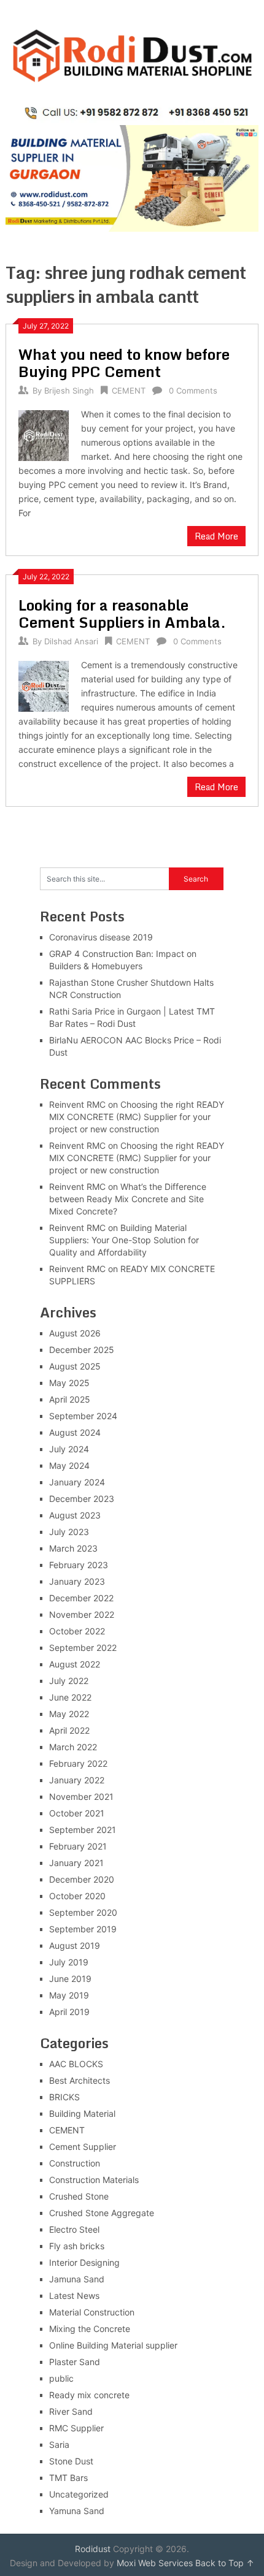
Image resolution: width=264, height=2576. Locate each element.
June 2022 (70, 1697)
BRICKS (64, 2097)
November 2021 (81, 1797)
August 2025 (75, 1366)
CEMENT (129, 391)
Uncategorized (79, 2494)
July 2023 (69, 1532)
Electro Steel (74, 2229)
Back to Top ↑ (225, 2563)
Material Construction (92, 2312)
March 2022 (73, 1747)
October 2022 (77, 1631)
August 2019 (75, 1945)
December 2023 (82, 1499)
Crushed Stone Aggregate (102, 2213)
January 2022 (77, 1780)
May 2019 (69, 1995)
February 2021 (78, 1846)
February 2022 (78, 1763)
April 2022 (69, 1730)
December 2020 (82, 1879)
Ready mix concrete (89, 2395)
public (61, 2378)
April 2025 (70, 1399)
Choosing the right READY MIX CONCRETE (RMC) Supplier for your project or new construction (137, 1117)
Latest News (74, 2296)
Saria (59, 2445)
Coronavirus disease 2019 (101, 937)
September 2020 (83, 1912)
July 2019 (69, 1962)
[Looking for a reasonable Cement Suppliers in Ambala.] (44, 684)
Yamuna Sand (77, 2511)
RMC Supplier (76, 2428)
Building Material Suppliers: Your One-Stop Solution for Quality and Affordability (124, 1240)
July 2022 (69, 1681)
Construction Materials (94, 2180)
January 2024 (77, 1482)
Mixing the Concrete (90, 2329)
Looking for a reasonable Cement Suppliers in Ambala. (122, 613)
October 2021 (77, 1813)
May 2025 (69, 1383)
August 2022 (75, 1664)
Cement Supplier (83, 2147)
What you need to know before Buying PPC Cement (124, 363)
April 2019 (69, 2012)
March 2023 (73, 1548)
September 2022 (83, 1648)
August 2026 (75, 1333)
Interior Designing (84, 2262)
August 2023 (75, 1515)
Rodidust (93, 2549)
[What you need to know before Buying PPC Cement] (44, 434)
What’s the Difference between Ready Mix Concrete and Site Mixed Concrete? (128, 1199)
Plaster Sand (75, 2362)
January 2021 (76, 1863)
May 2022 (69, 1714)
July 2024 (69, 1449)
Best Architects (80, 2080)
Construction (75, 2163)
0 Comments (193, 391)
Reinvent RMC (77, 1104)
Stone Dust (71, 2461)
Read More (216, 536)
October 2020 (77, 1896)
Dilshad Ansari (71, 641)
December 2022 (81, 1598)
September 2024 (83, 1416)
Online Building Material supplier (113, 2345)
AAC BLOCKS (76, 2064)
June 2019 (70, 1979)
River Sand (71, 2411)
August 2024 (75, 1432)
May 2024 (69, 1465)
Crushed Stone (79, 2196)
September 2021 (83, 1830)
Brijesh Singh (69, 391)
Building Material (82, 2113)
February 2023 (79, 1565)
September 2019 (83, 1929)
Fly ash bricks (77, 2246)
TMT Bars (68, 2478)
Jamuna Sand (77, 2279)
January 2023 (77, 1581)
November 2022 (82, 1614)
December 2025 (82, 1350)
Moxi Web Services (155, 2563)
